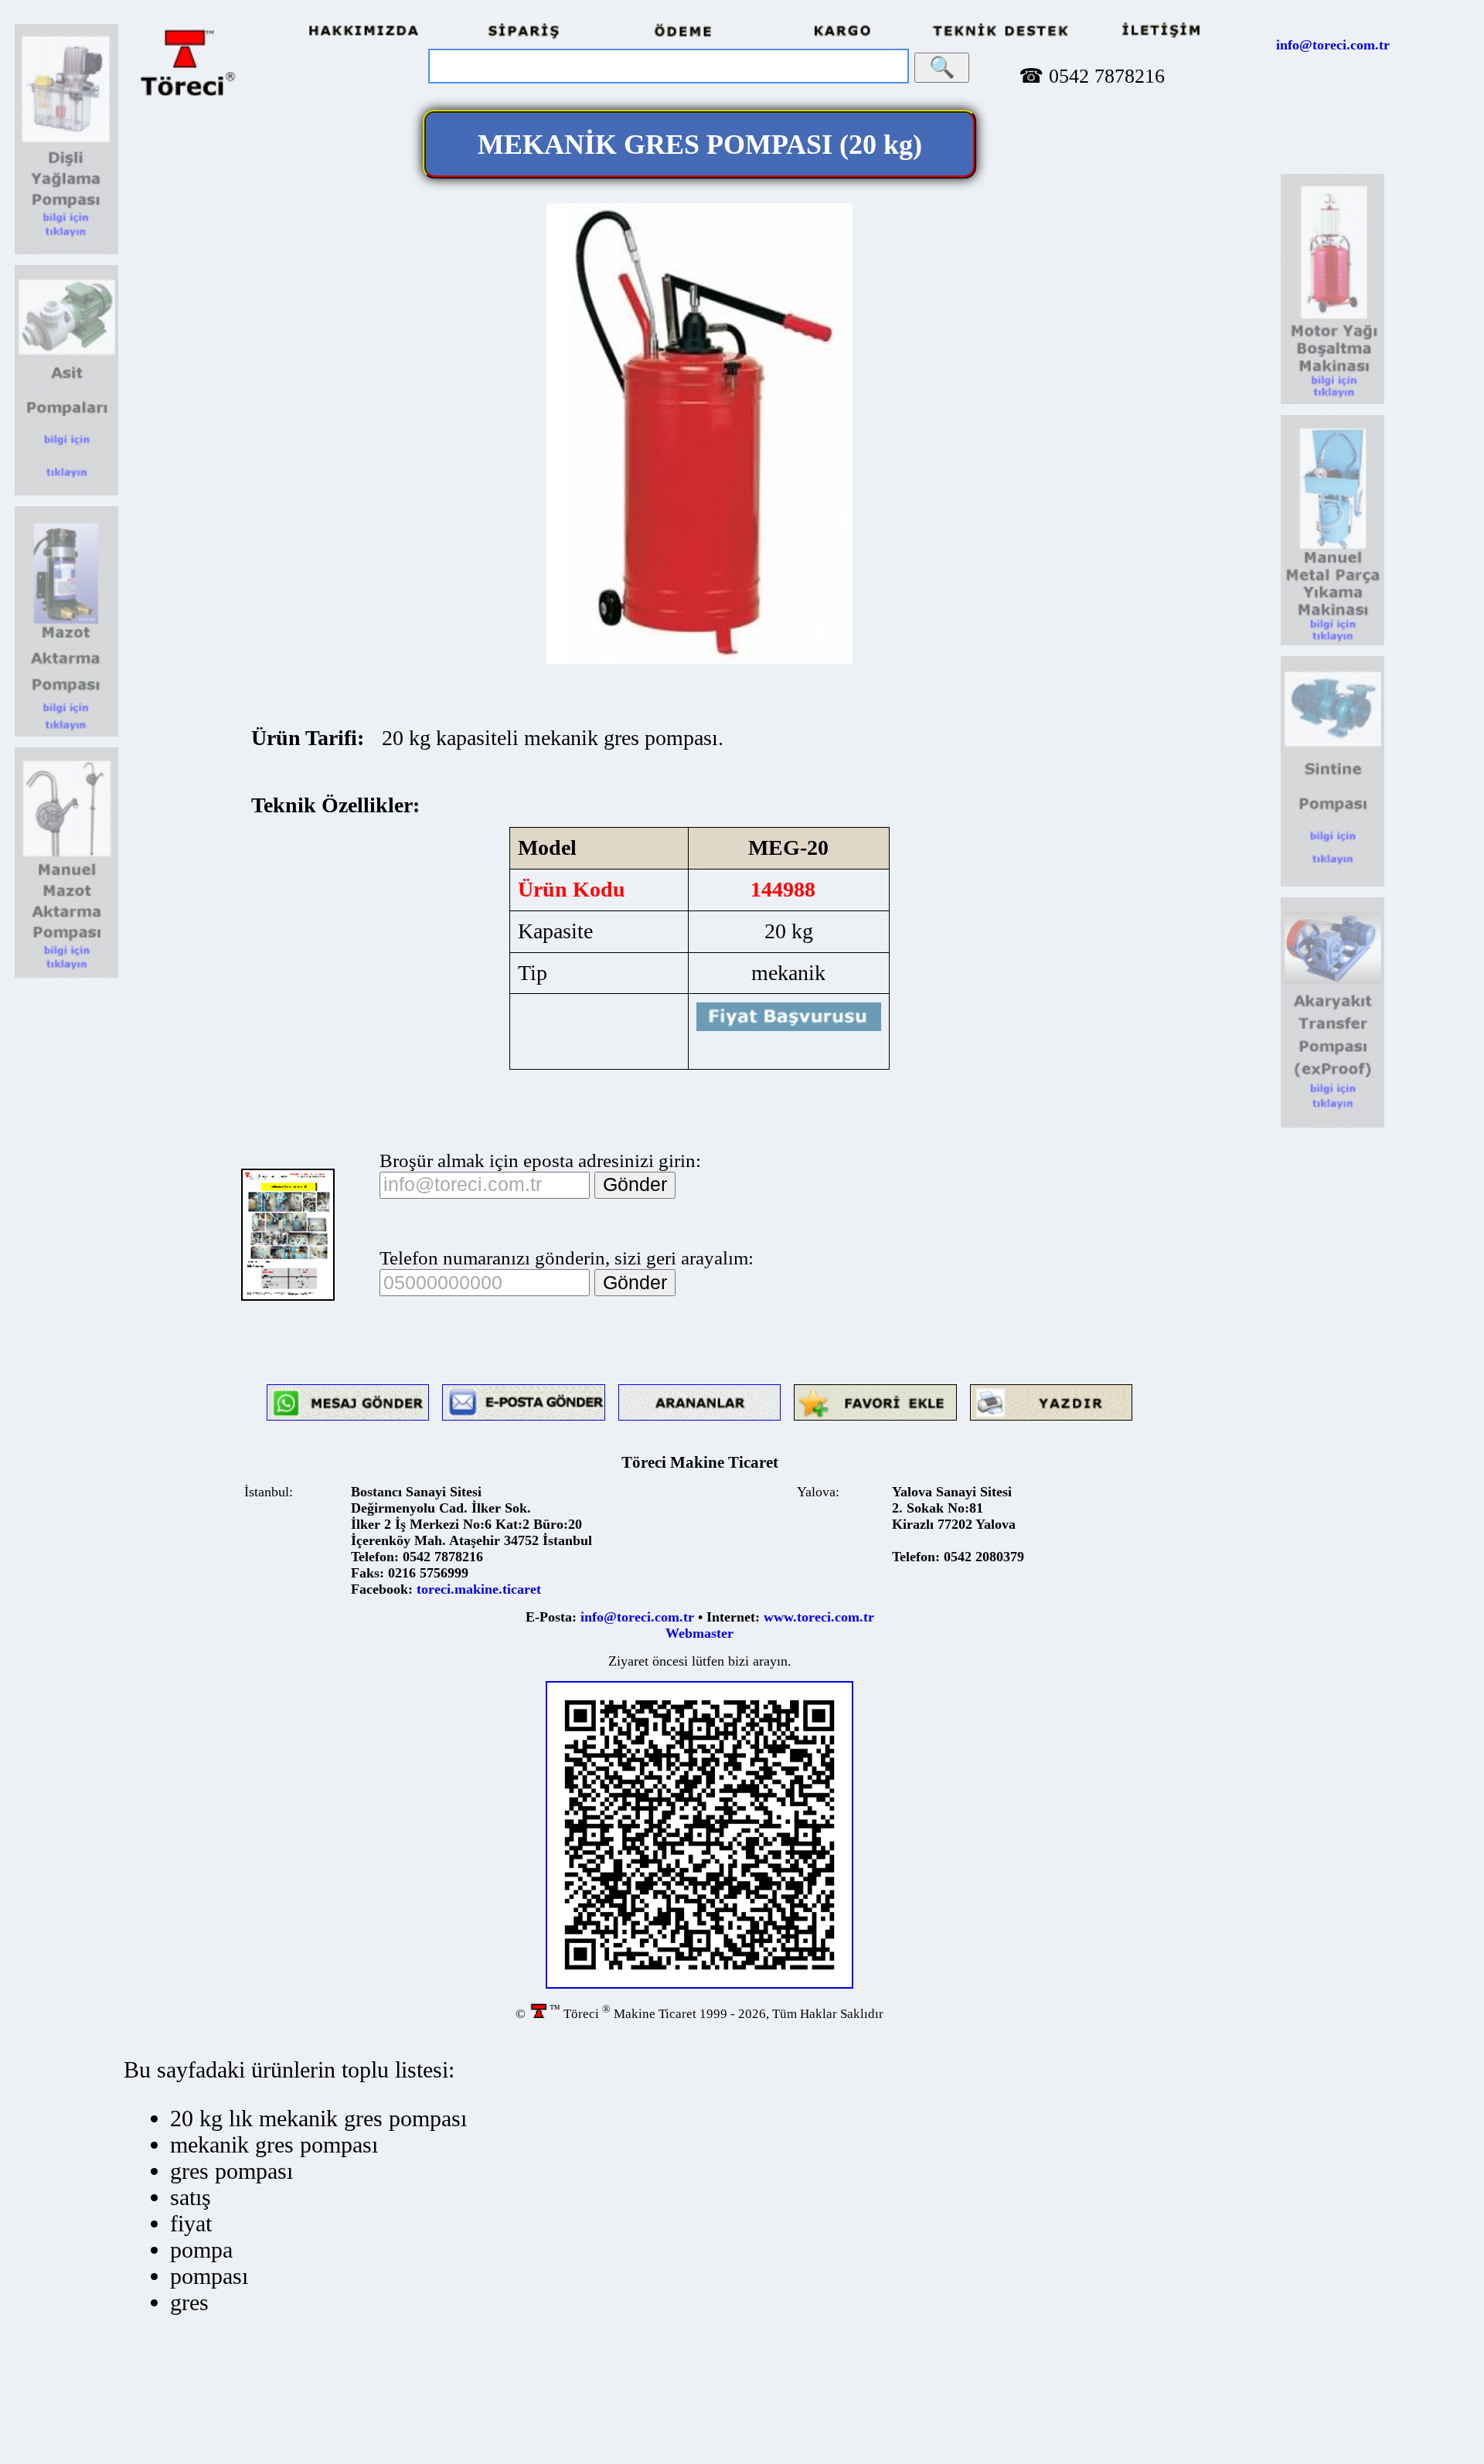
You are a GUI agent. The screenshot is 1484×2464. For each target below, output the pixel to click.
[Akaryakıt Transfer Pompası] (1333, 1125)
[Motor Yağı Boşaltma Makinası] (1333, 402)
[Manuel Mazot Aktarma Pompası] (66, 975)
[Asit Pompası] (66, 493)
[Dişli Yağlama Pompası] (66, 252)
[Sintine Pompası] (1333, 884)
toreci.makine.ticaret (479, 1589)
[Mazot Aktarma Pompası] (66, 734)
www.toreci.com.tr (819, 1617)
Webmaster (699, 1633)
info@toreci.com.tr (1333, 45)
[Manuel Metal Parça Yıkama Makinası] (1333, 643)
